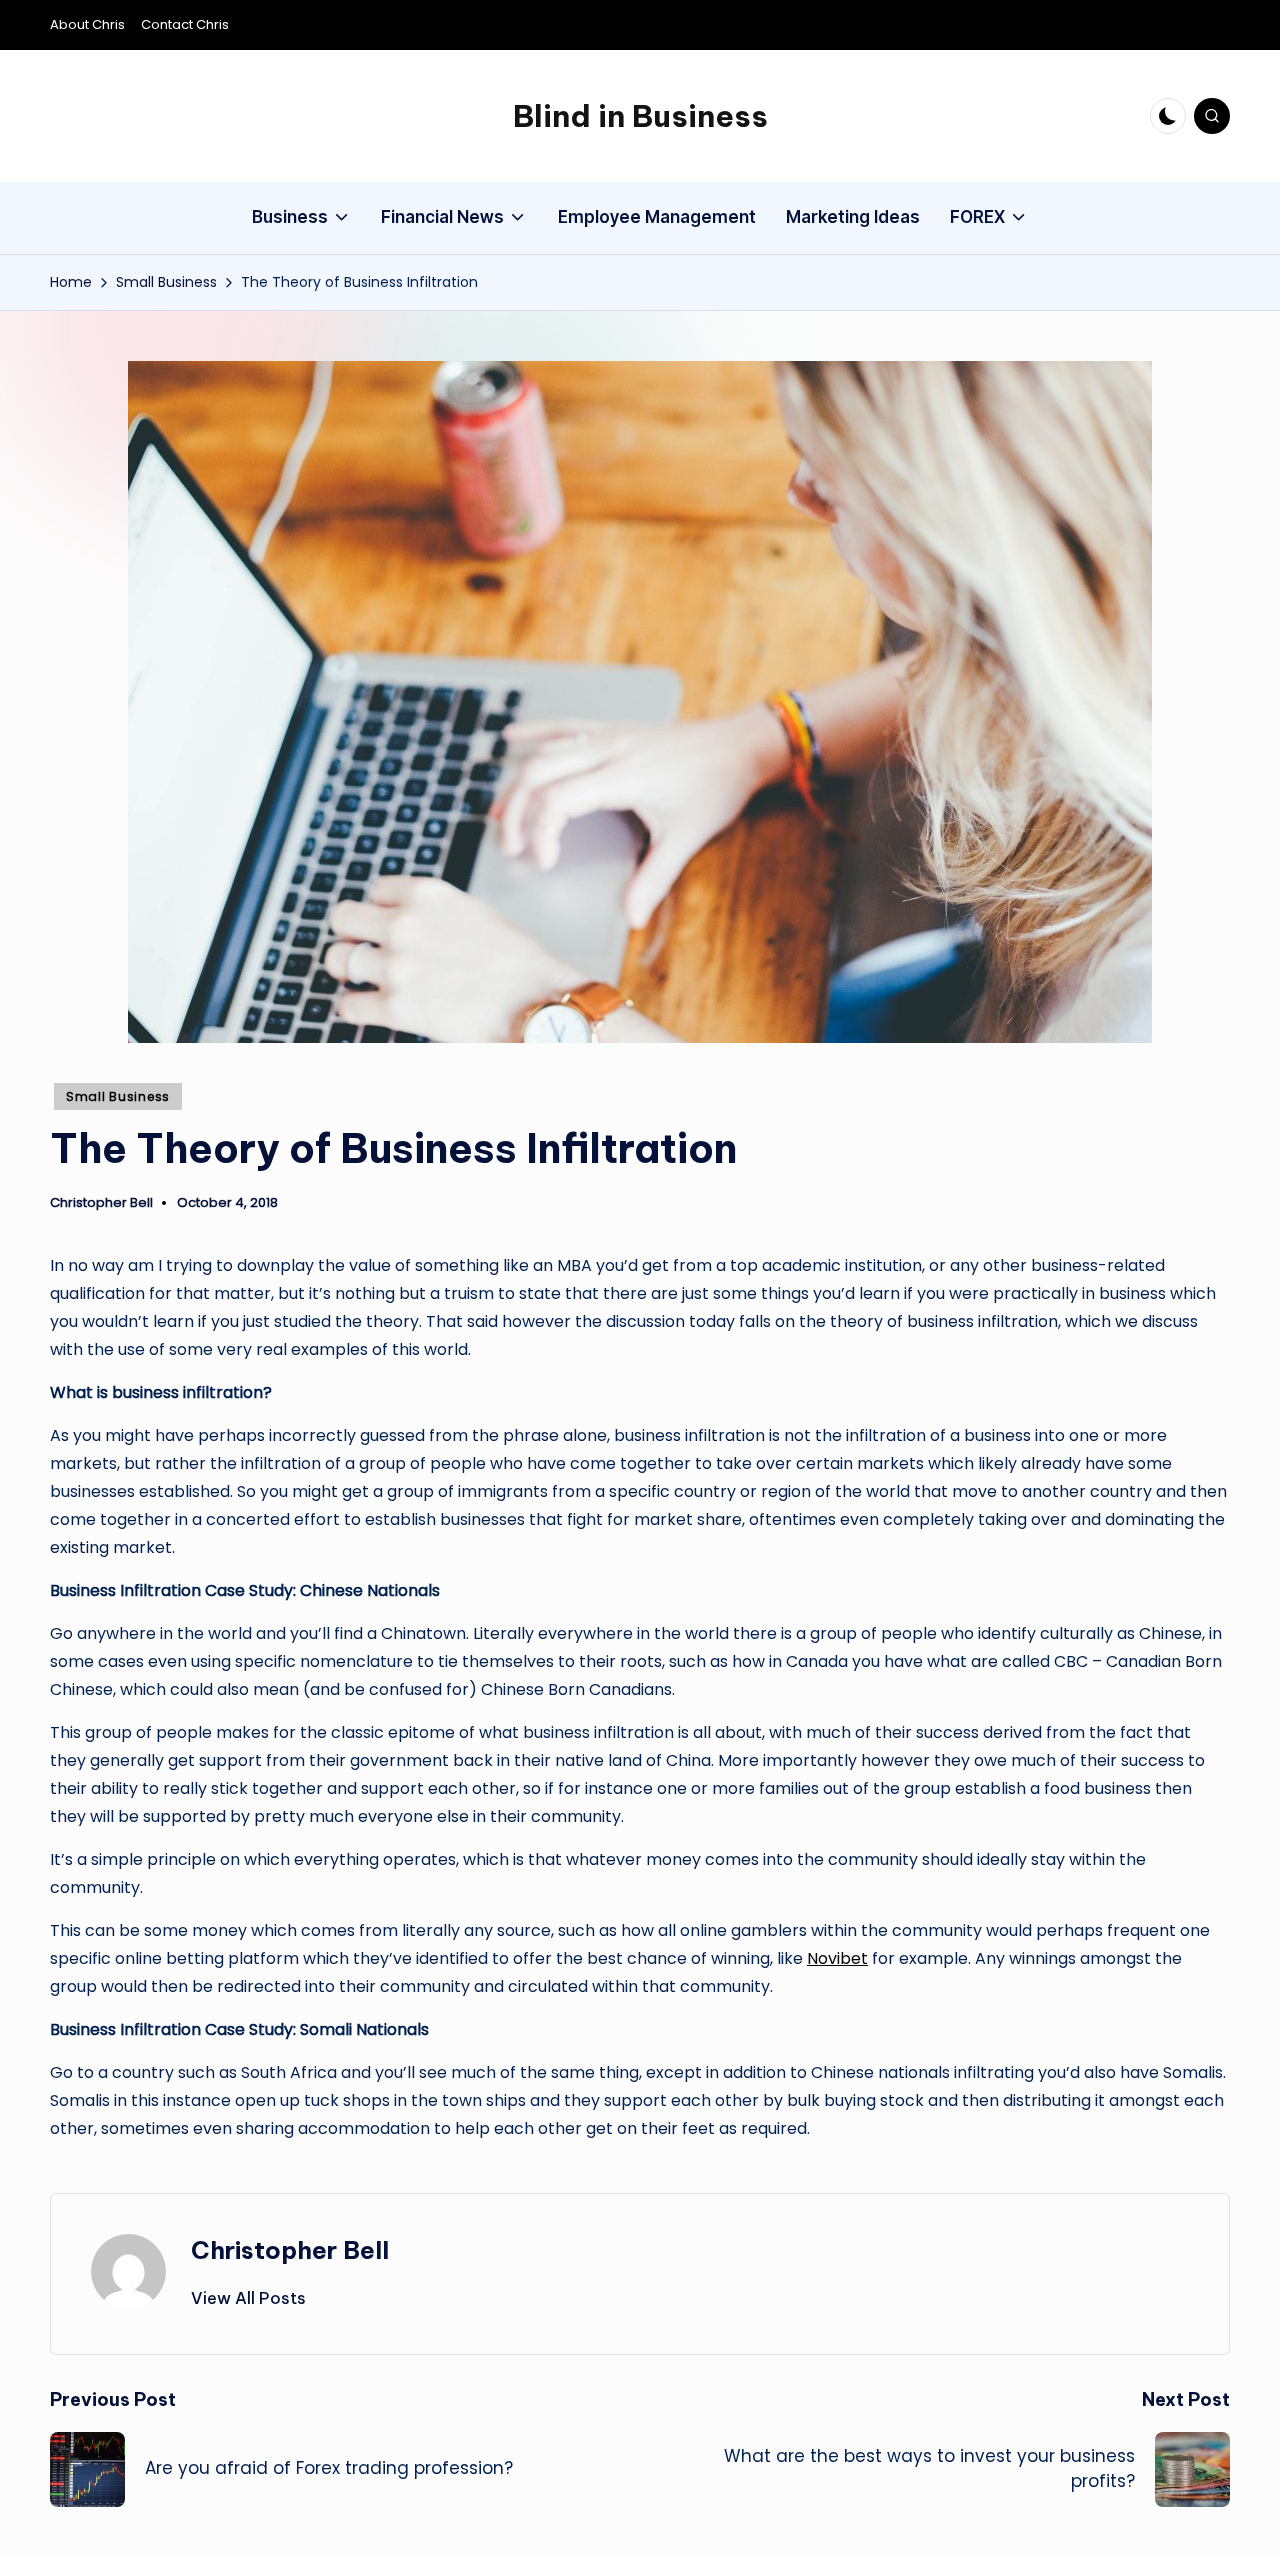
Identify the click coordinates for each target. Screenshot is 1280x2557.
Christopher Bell (290, 2250)
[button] (248, 2298)
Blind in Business (640, 116)
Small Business (118, 1096)
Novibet (837, 1958)
